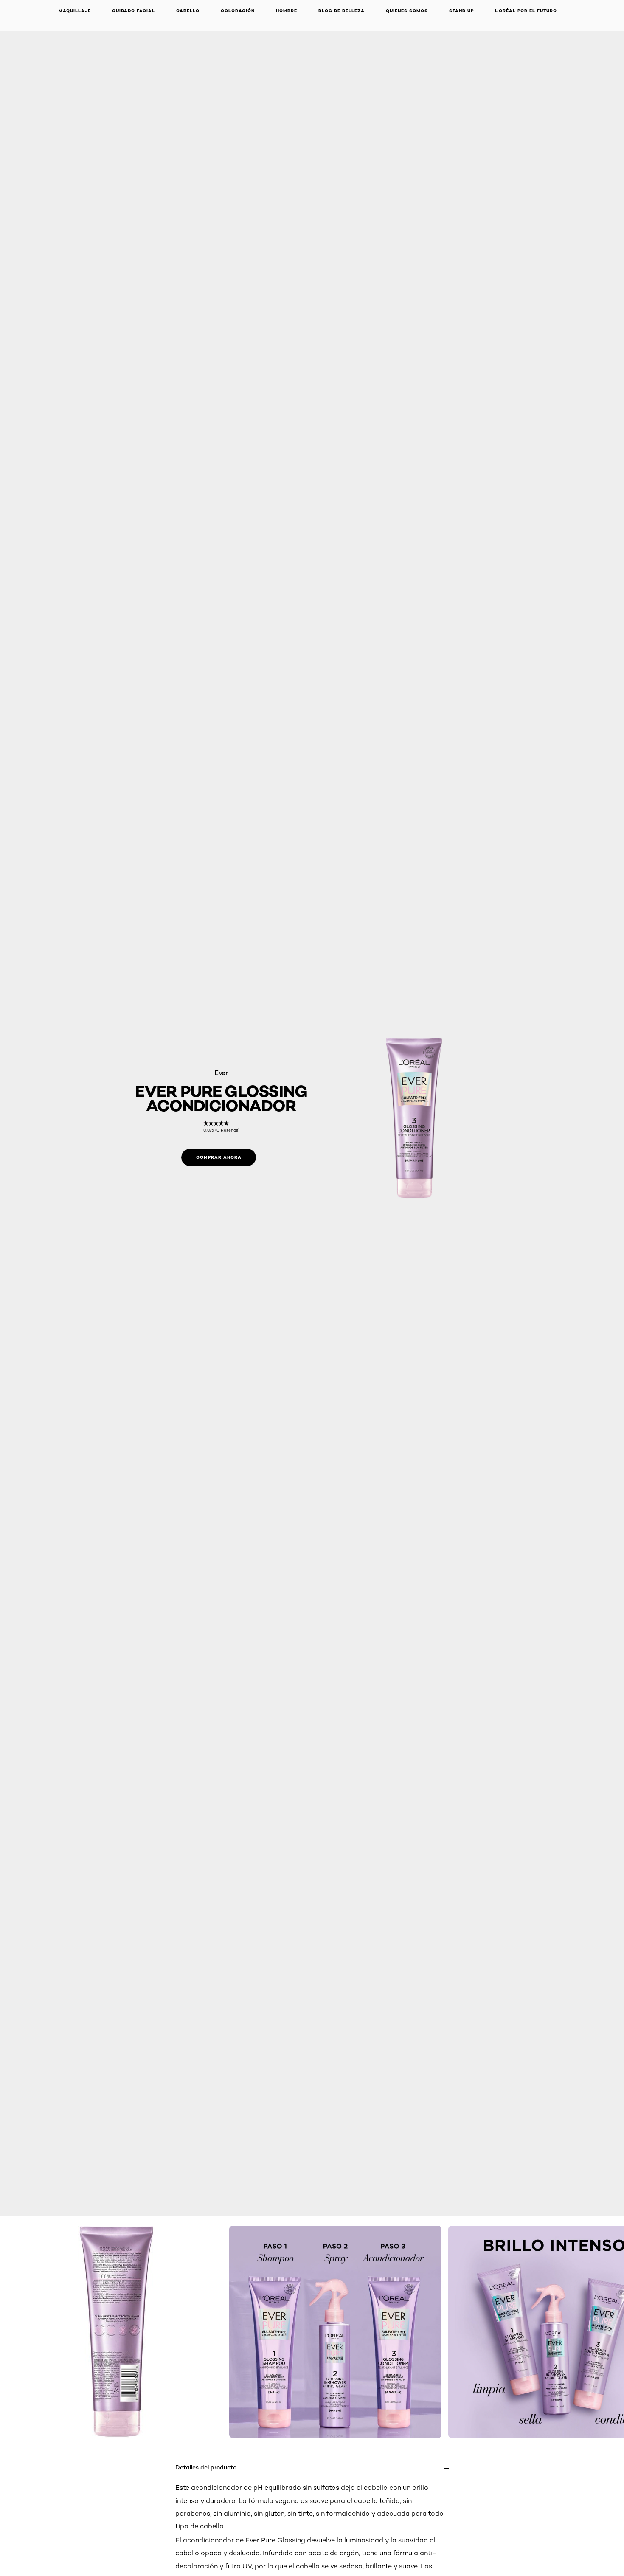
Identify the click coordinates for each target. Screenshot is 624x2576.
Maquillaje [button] (75, 11)
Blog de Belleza (342, 11)
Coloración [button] (238, 11)
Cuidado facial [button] (134, 11)
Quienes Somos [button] (407, 11)
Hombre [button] (287, 11)
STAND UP (461, 11)
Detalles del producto (206, 2467)
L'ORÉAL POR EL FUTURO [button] (526, 11)
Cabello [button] (188, 11)
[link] (221, 1127)
